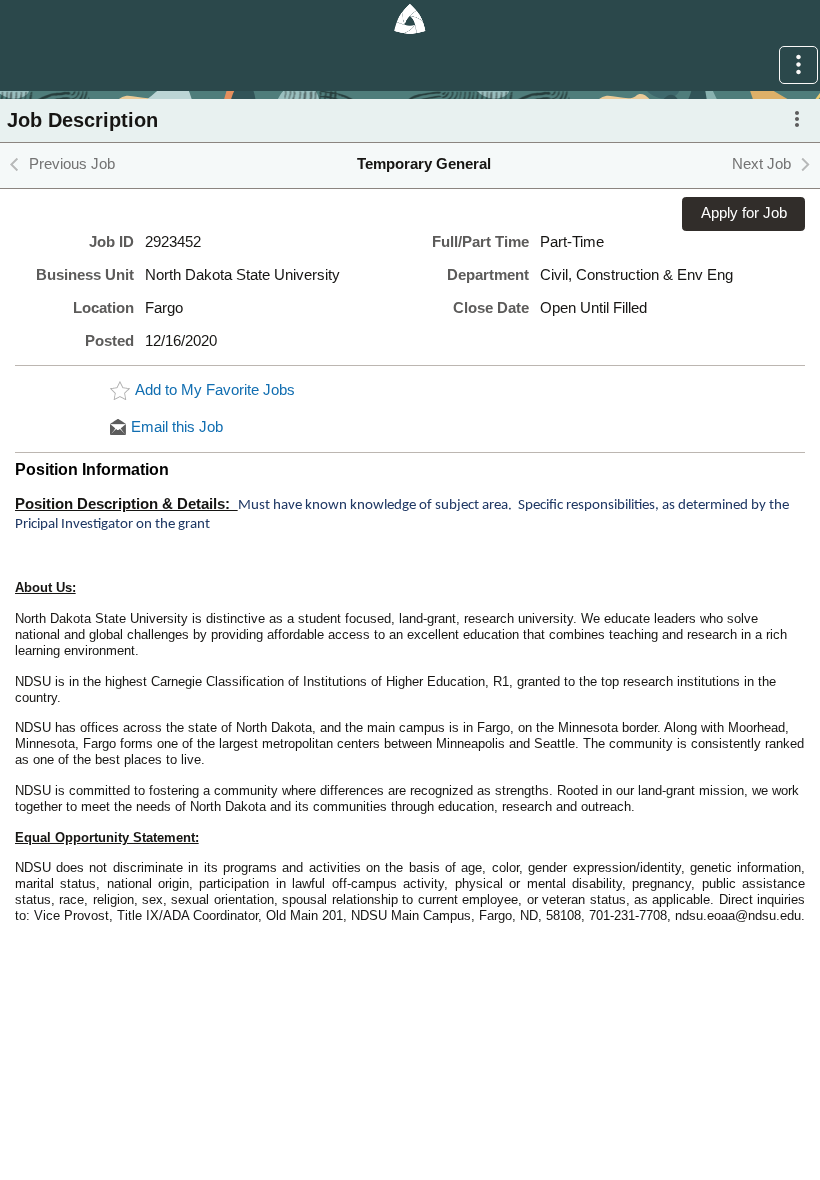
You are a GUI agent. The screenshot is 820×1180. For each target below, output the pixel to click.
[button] (798, 65)
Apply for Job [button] (744, 213)
